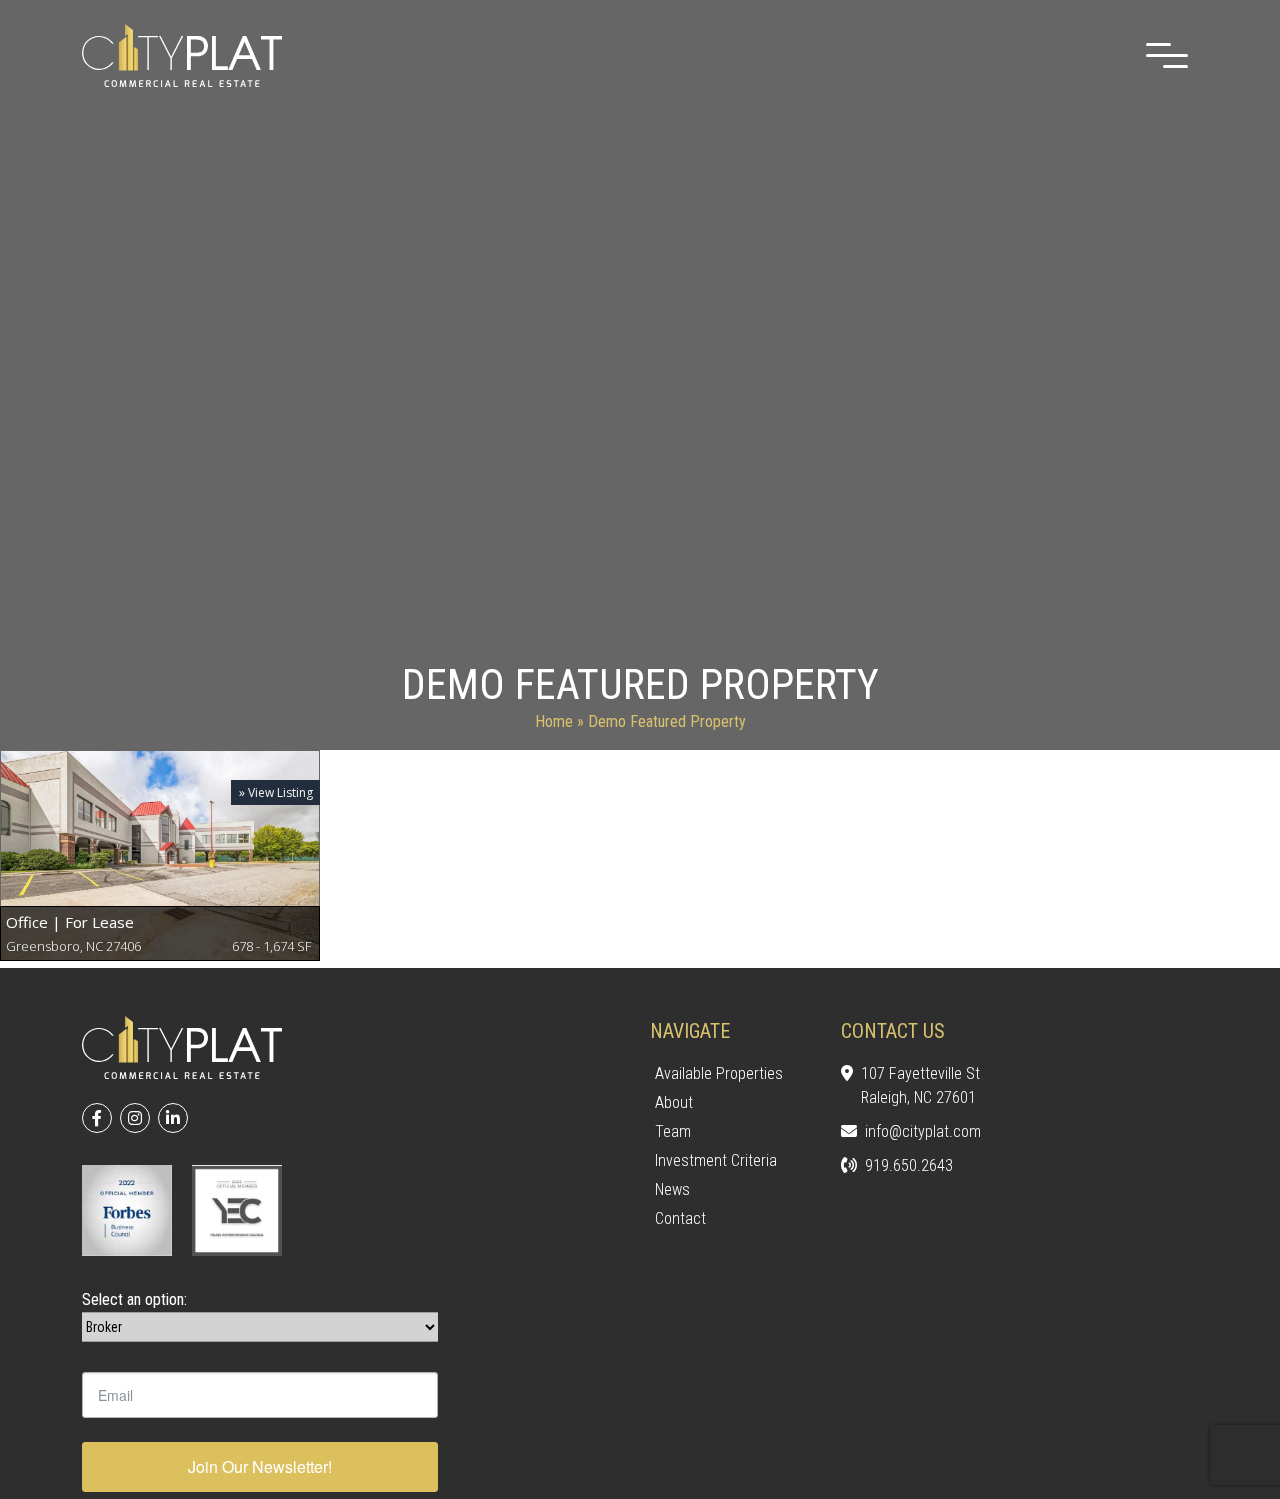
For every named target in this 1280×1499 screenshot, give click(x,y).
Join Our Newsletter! (260, 1466)
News (672, 1189)
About (674, 1102)
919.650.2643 (909, 1165)
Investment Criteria (716, 1160)
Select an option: (134, 1299)
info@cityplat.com (923, 1131)
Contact (680, 1218)
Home (554, 721)
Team (673, 1131)
